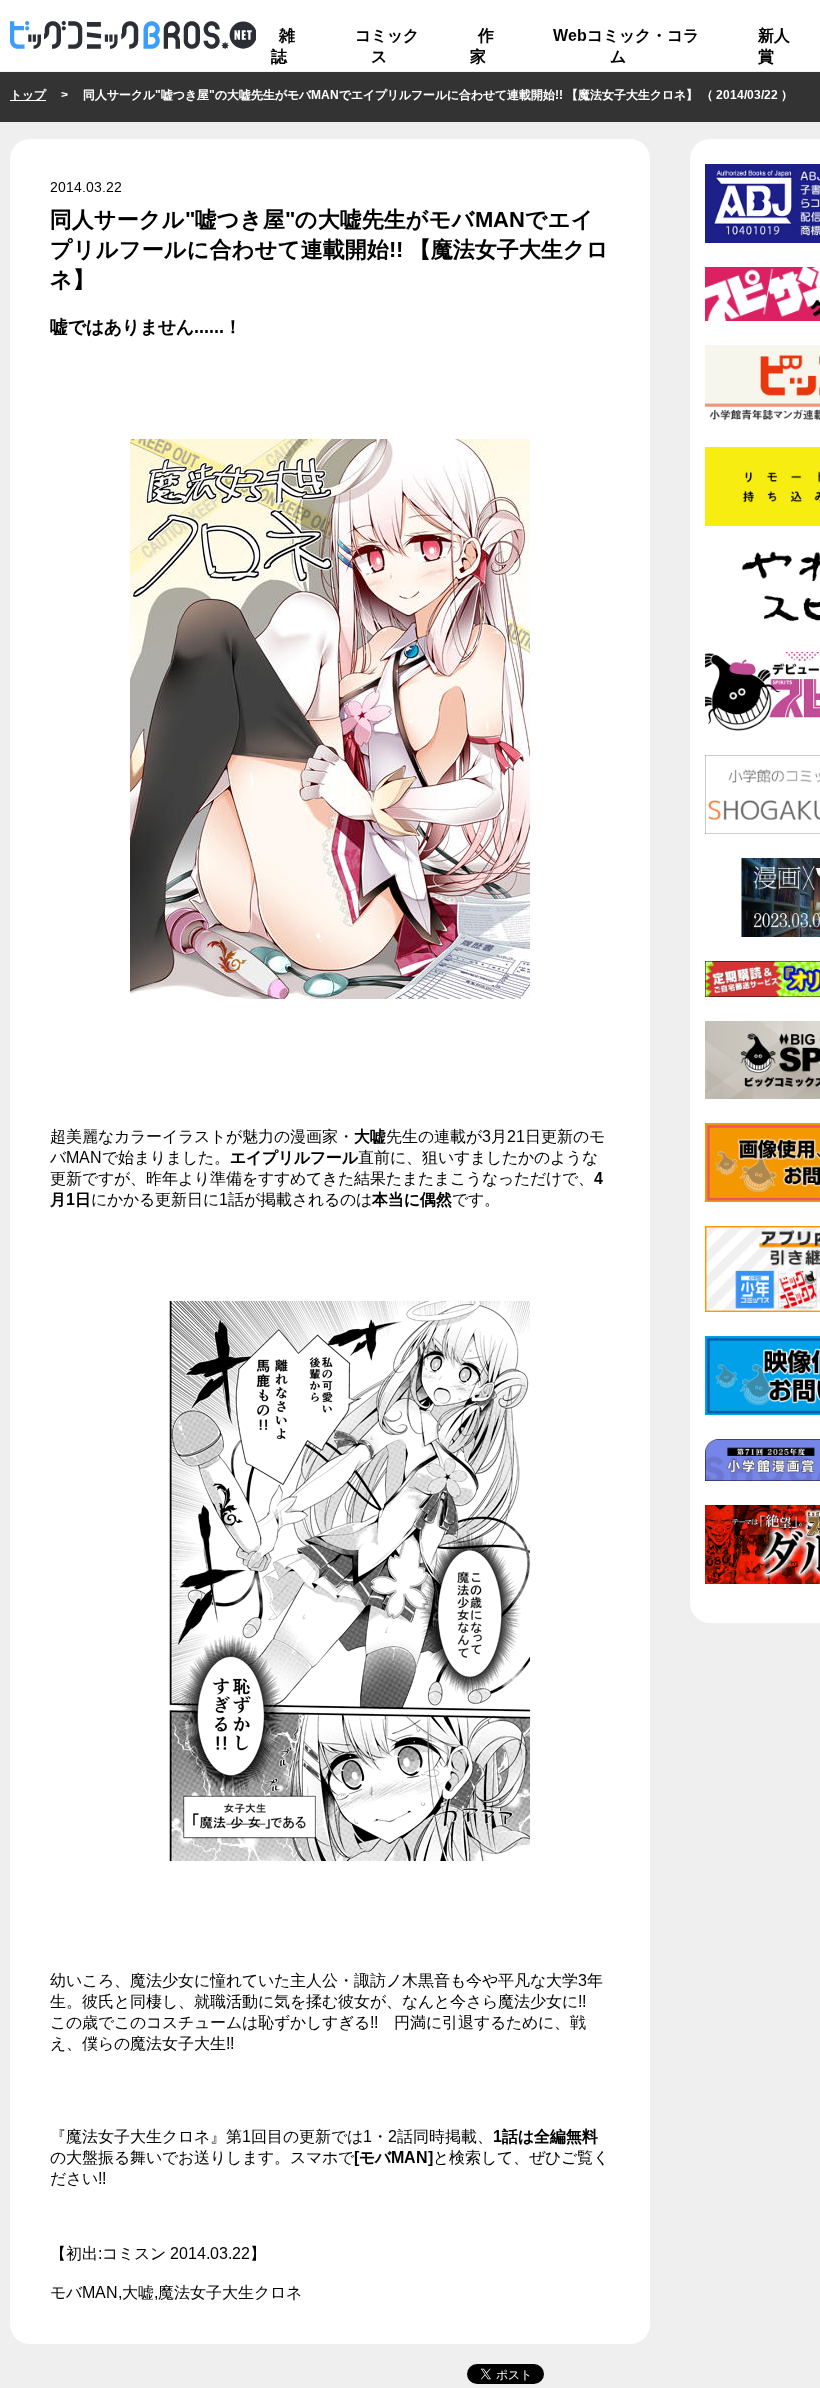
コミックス (387, 46)
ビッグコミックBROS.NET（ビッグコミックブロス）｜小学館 (133, 36)
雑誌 (283, 46)
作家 (482, 46)
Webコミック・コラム (626, 46)
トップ (28, 95)
